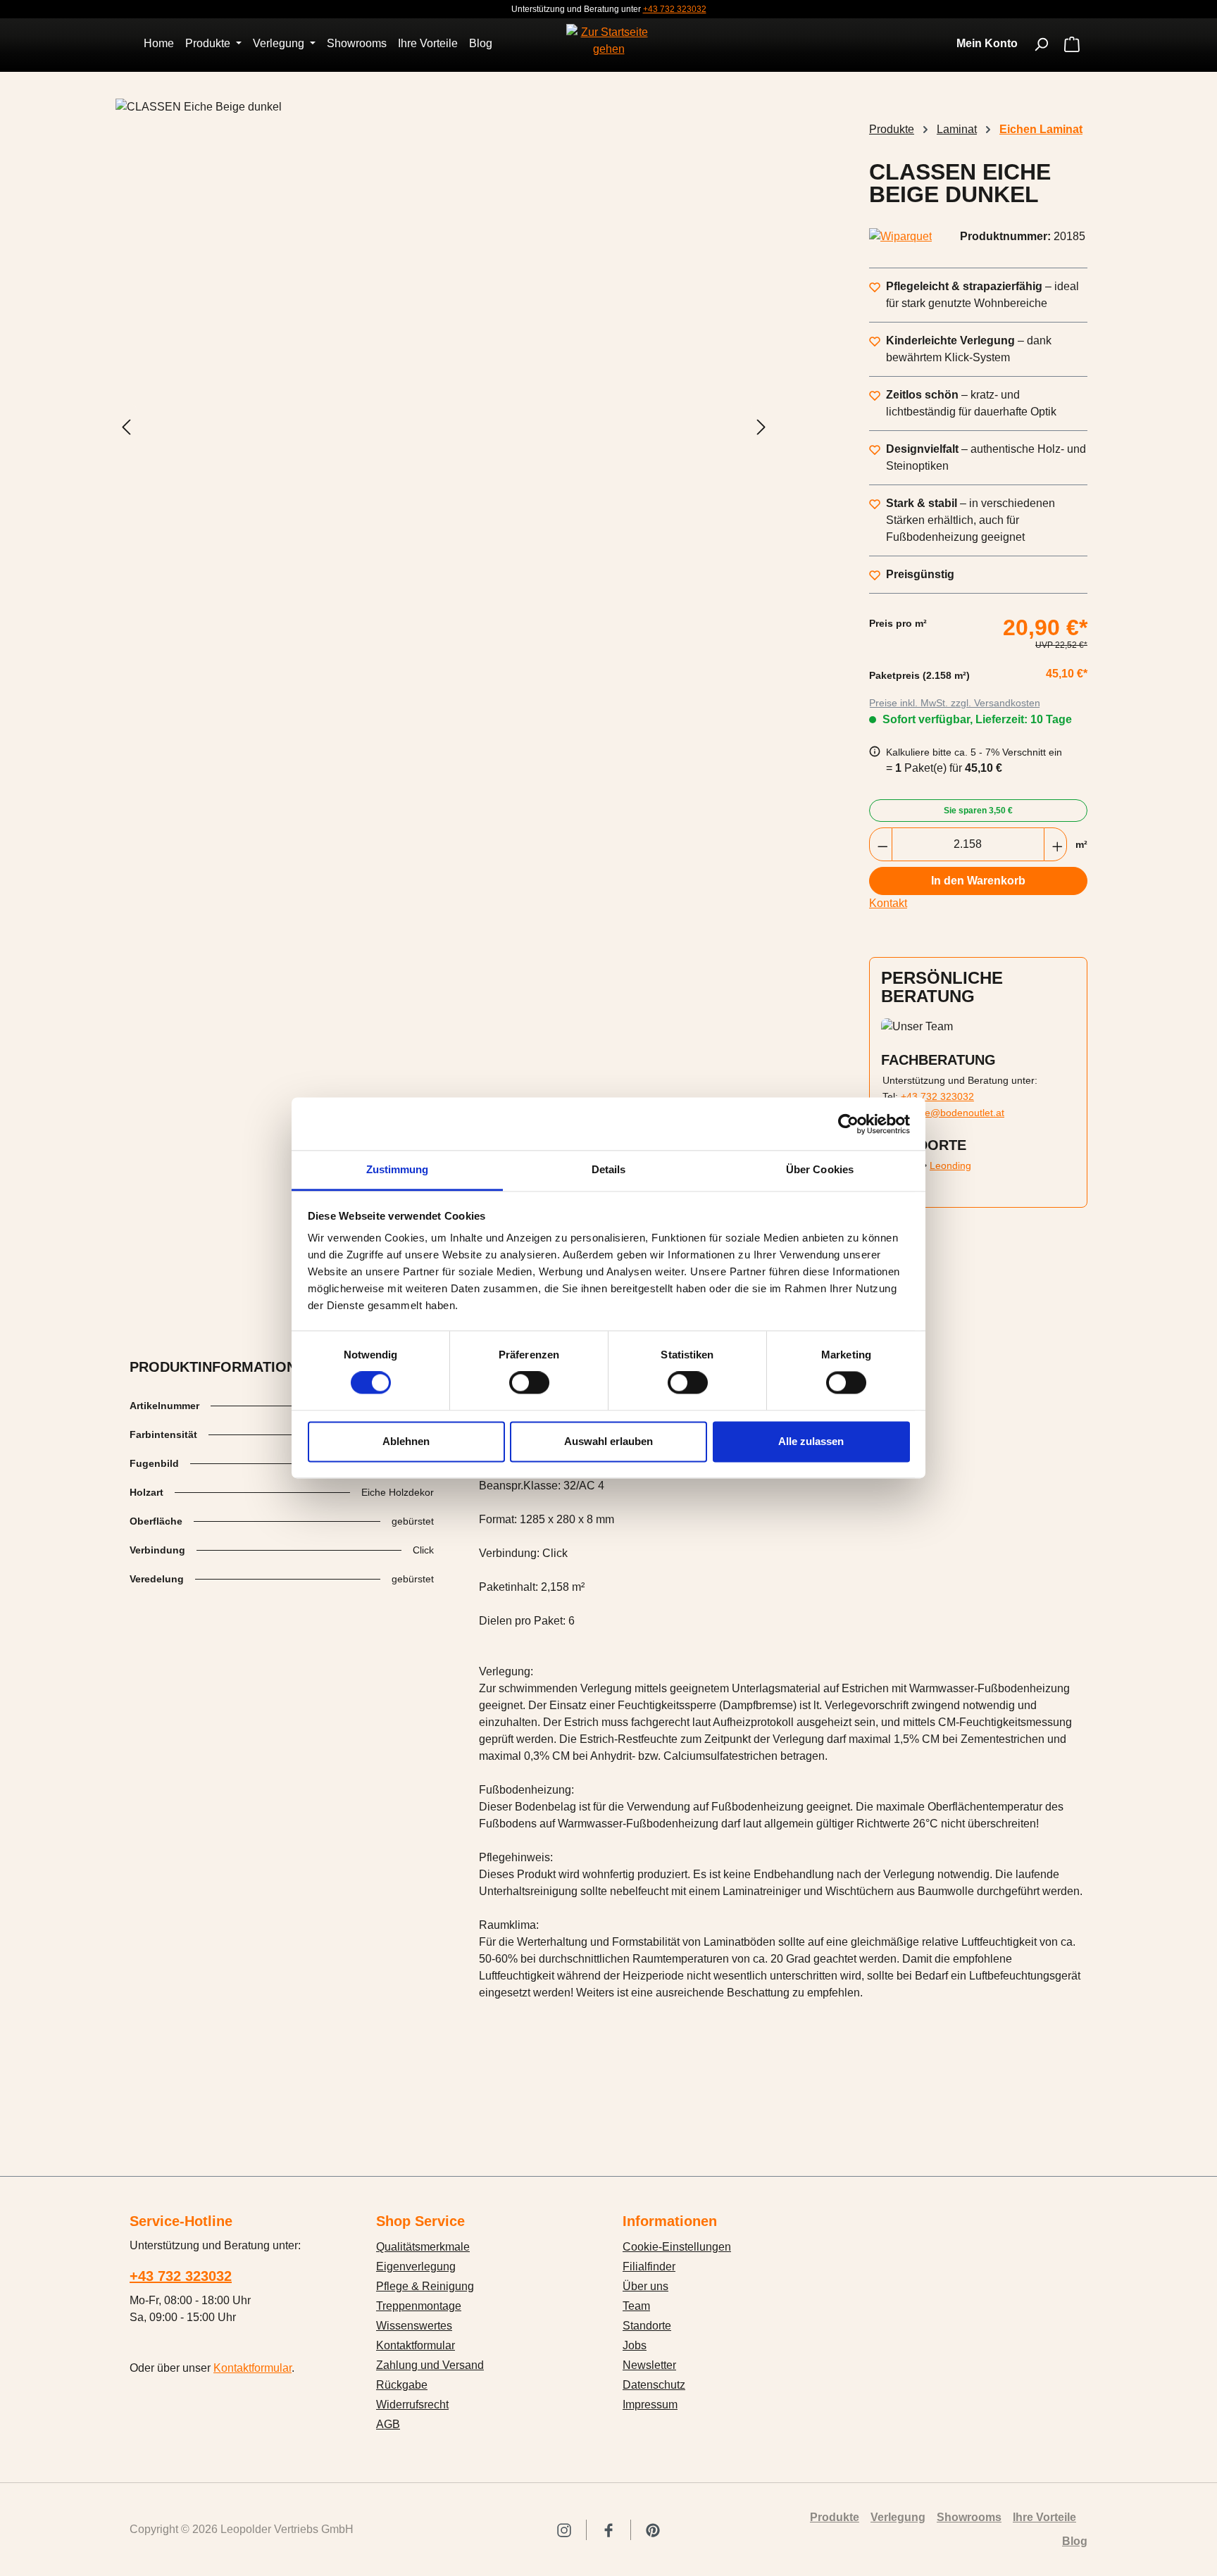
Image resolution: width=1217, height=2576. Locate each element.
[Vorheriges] (126, 427)
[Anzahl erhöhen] (1055, 844)
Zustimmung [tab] (398, 1169)
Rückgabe (402, 2385)
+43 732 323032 (675, 9)
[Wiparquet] (900, 237)
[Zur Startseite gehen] (608, 41)
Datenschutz (654, 2385)
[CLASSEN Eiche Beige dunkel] (444, 427)
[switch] (529, 1383)
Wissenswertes (414, 2326)
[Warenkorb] (1072, 45)
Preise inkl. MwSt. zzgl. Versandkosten (955, 703)
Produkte (835, 2517)
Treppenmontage (419, 2306)
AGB (388, 2424)
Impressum (650, 2405)
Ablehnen (406, 1441)
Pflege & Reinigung (425, 2286)
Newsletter (649, 2365)
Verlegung (898, 2517)
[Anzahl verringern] (881, 844)
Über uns (645, 2286)
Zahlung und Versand (430, 2365)
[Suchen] (1041, 44)
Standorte (647, 2326)
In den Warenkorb (978, 881)
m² (1081, 844)
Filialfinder (649, 2266)
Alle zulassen (811, 1441)
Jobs (635, 2345)
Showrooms (969, 2517)
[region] (444, 427)
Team (636, 2306)
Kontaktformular (252, 2368)
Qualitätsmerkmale (423, 2247)
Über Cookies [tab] (820, 1169)
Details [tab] (609, 1169)
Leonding (950, 1165)
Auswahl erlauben (608, 1441)
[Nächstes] (761, 427)
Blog (1075, 2541)
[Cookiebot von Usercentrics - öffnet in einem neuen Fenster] (848, 1124)
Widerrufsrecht (412, 2405)
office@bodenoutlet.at (955, 1113)
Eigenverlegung (416, 2266)
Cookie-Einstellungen (677, 2247)
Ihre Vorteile (1044, 2517)
